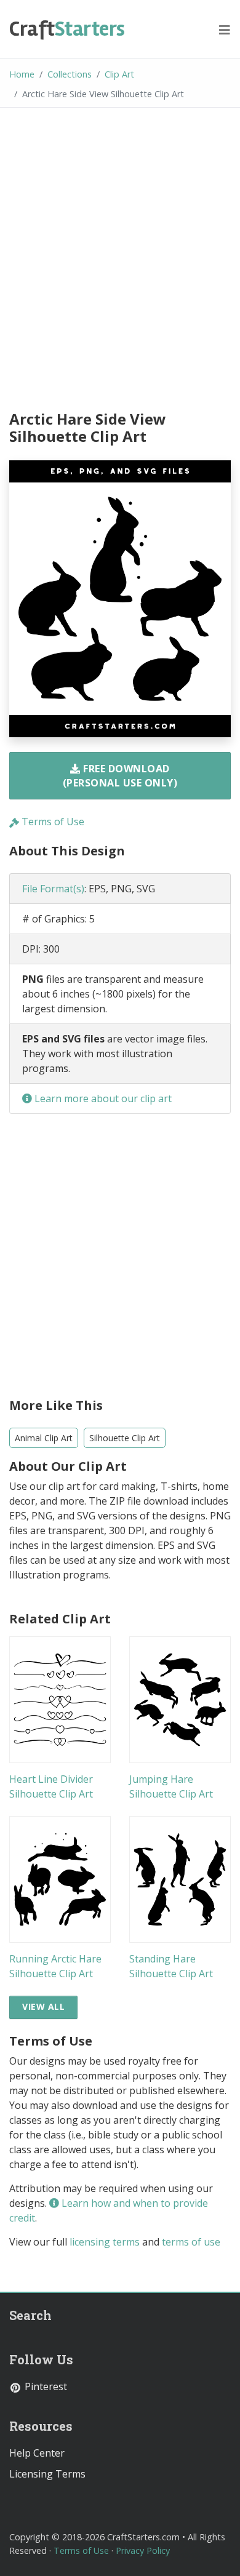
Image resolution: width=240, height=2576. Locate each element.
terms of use (191, 2242)
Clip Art (119, 74)
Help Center (37, 2453)
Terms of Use (52, 822)
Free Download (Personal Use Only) (120, 775)
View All (43, 2006)
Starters (67, 29)
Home (22, 74)
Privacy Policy (143, 2550)
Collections (70, 74)
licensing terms (105, 2242)
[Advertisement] (120, 261)
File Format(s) (53, 889)
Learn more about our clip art (102, 1098)
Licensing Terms (47, 2474)
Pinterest (45, 2386)
